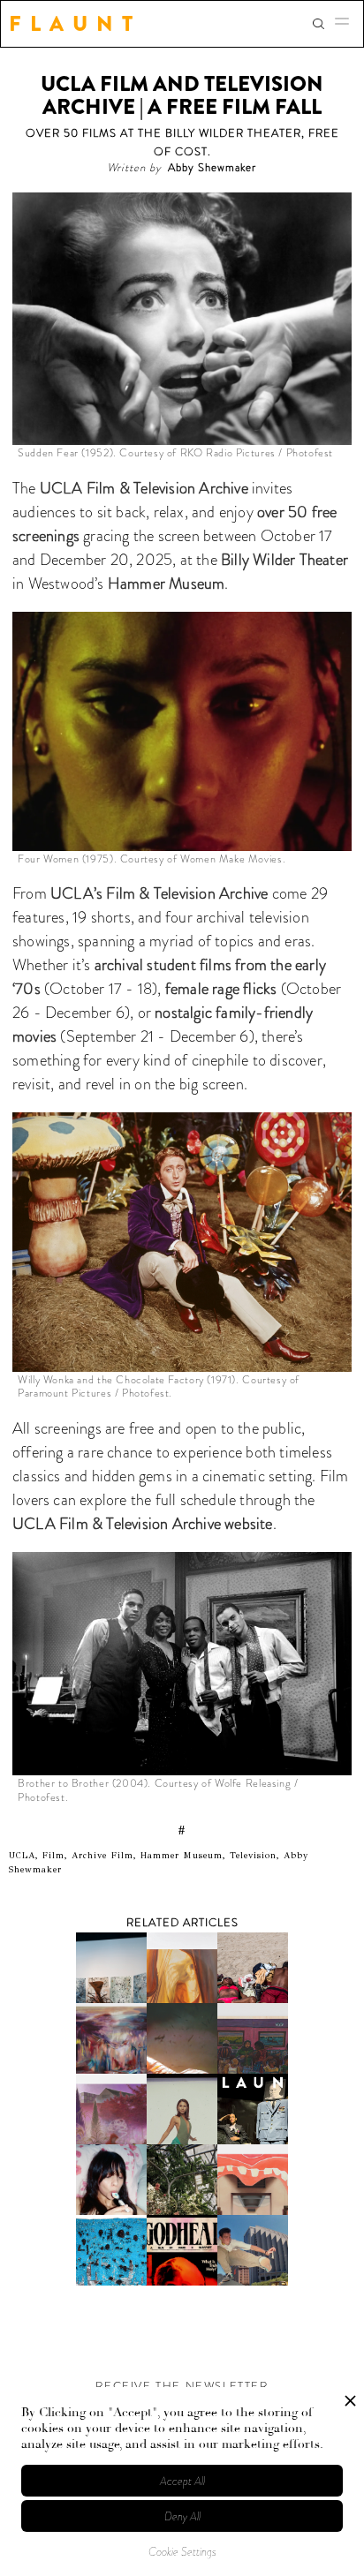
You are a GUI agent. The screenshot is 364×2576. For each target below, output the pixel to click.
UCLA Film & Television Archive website (143, 1524)
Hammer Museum (165, 584)
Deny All (182, 2516)
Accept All (182, 2481)
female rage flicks (221, 989)
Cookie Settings (182, 2552)
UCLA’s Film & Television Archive (158, 893)
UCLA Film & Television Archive (142, 488)
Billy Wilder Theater (283, 560)
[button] (347, 24)
